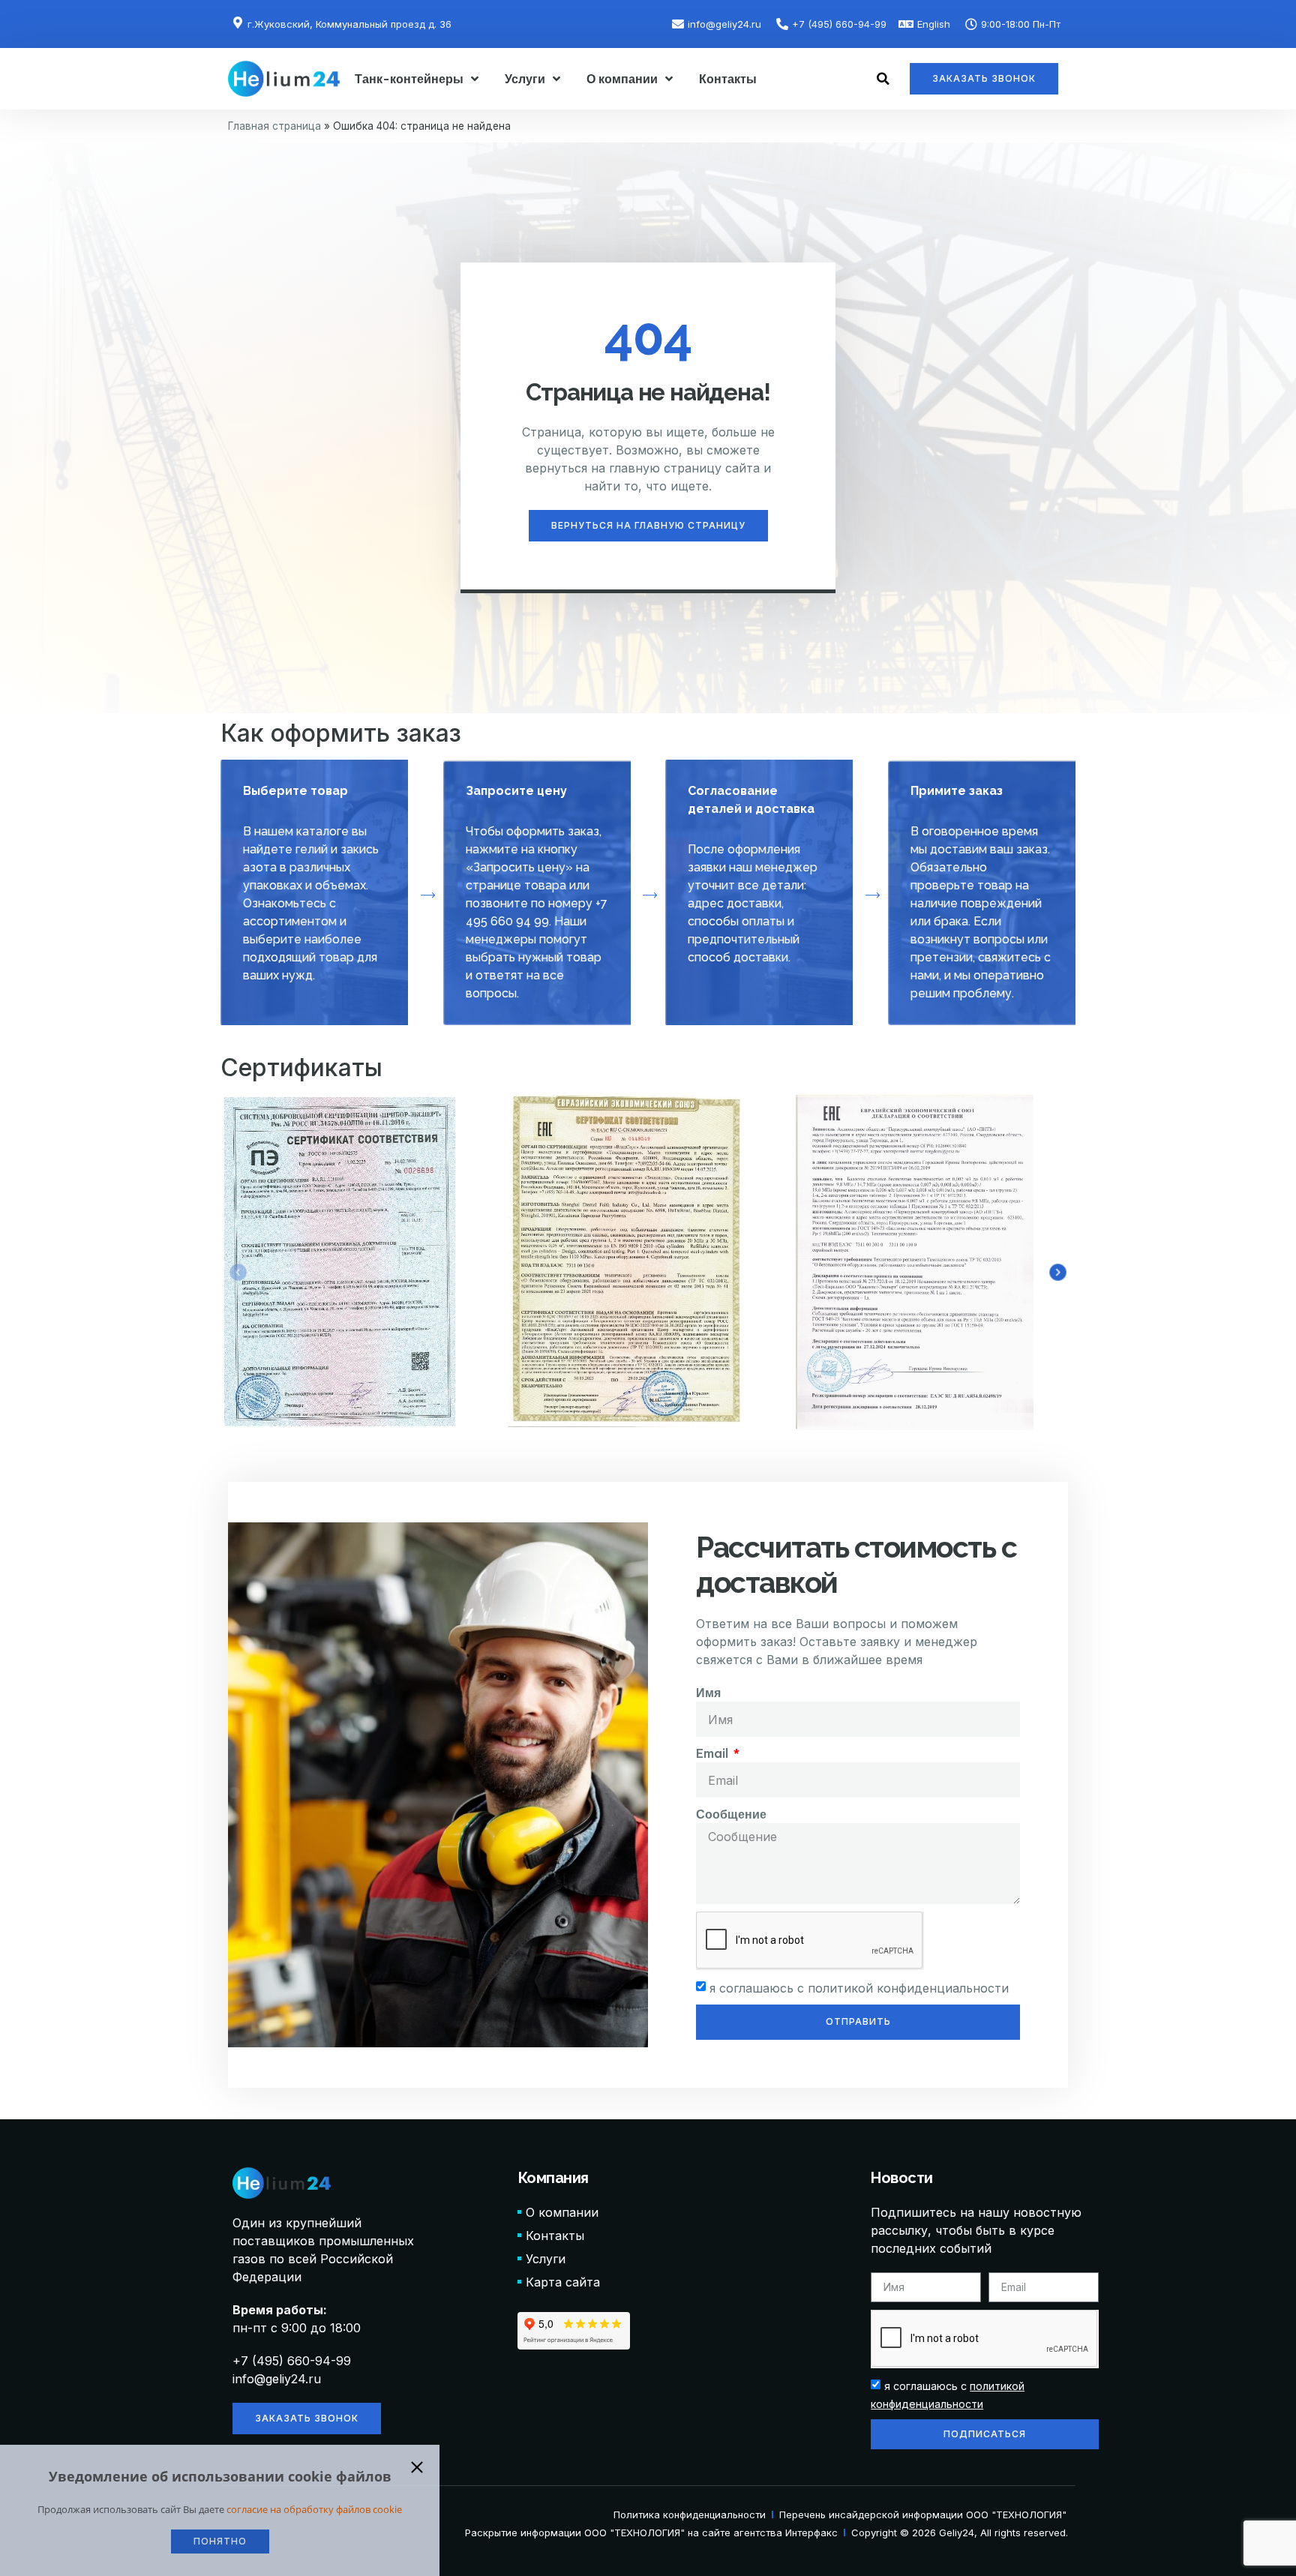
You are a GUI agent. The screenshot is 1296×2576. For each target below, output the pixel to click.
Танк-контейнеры (409, 79)
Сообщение (731, 1814)
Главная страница (274, 126)
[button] (883, 79)
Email (714, 1753)
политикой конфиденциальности (908, 1988)
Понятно (220, 2541)
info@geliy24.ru (277, 2379)
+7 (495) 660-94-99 (292, 2361)
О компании (622, 79)
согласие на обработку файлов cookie (314, 2509)
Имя (708, 1693)
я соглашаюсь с (859, 1988)
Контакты (728, 79)
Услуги (525, 79)
